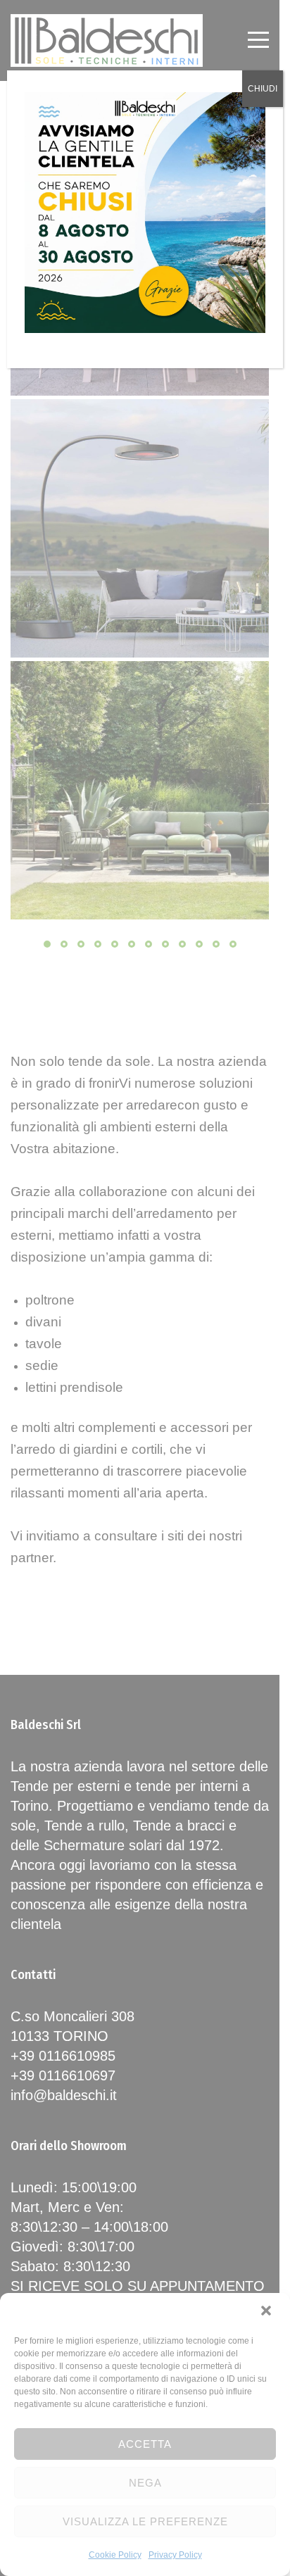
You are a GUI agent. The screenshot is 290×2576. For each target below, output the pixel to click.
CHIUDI (263, 89)
